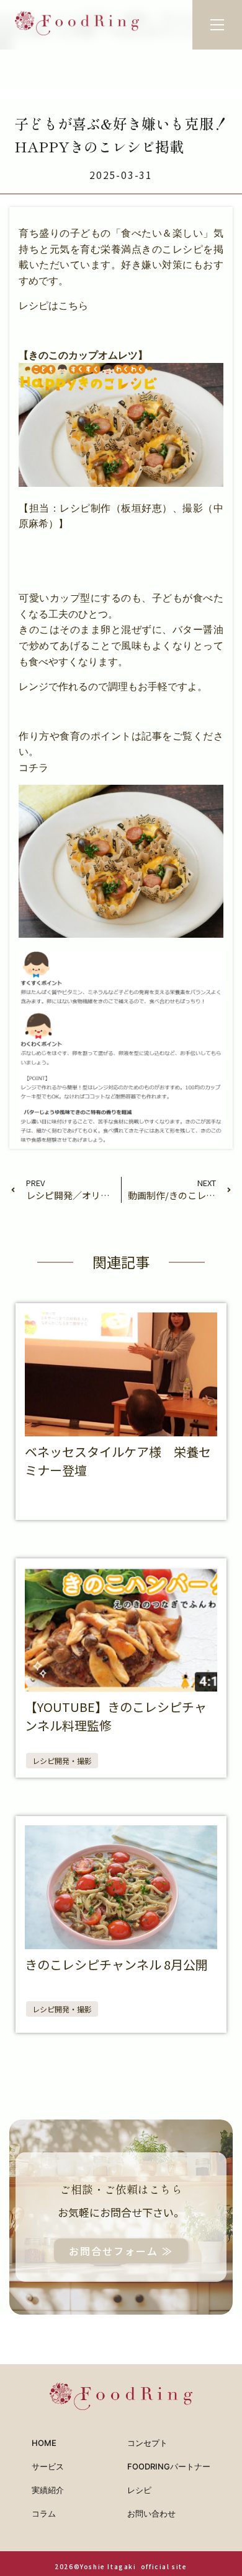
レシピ (139, 2490)
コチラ (34, 768)
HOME (44, 2443)
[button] (217, 25)
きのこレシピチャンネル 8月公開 (116, 1964)
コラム (44, 2513)
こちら (73, 306)
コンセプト (147, 2443)
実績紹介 (48, 2490)
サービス (48, 2466)
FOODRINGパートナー (169, 2466)
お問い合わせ (151, 2513)
